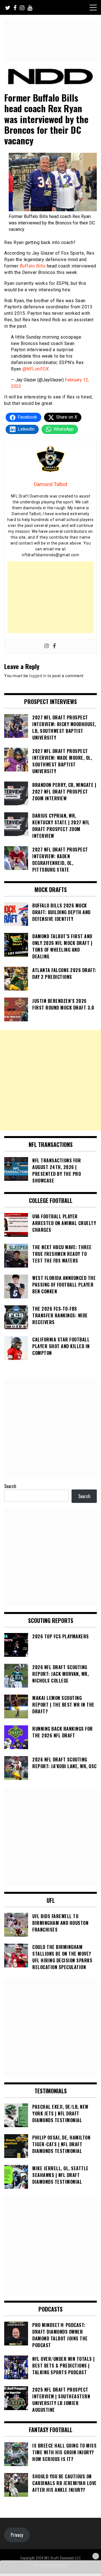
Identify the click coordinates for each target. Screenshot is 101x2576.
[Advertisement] (50, 597)
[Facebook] (54, 646)
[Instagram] (47, 646)
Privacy (17, 2535)
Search (10, 1486)
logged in (38, 676)
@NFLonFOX (36, 369)
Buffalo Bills (33, 266)
